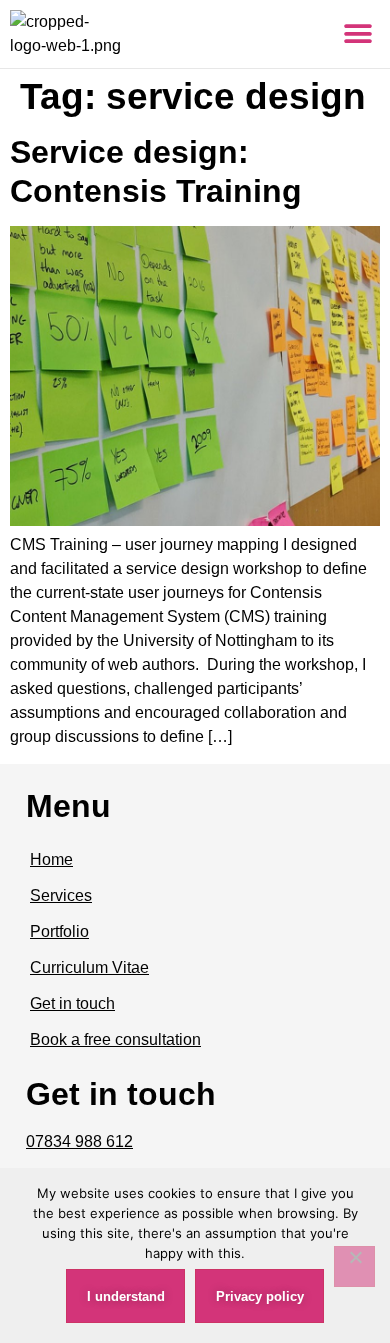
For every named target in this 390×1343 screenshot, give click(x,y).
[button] (357, 34)
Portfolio (59, 931)
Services (61, 895)
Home (51, 859)
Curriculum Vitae (89, 967)
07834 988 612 (79, 1141)
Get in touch (72, 1003)
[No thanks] (354, 1266)
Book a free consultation (115, 1039)
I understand (126, 1296)
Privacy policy (260, 1296)
